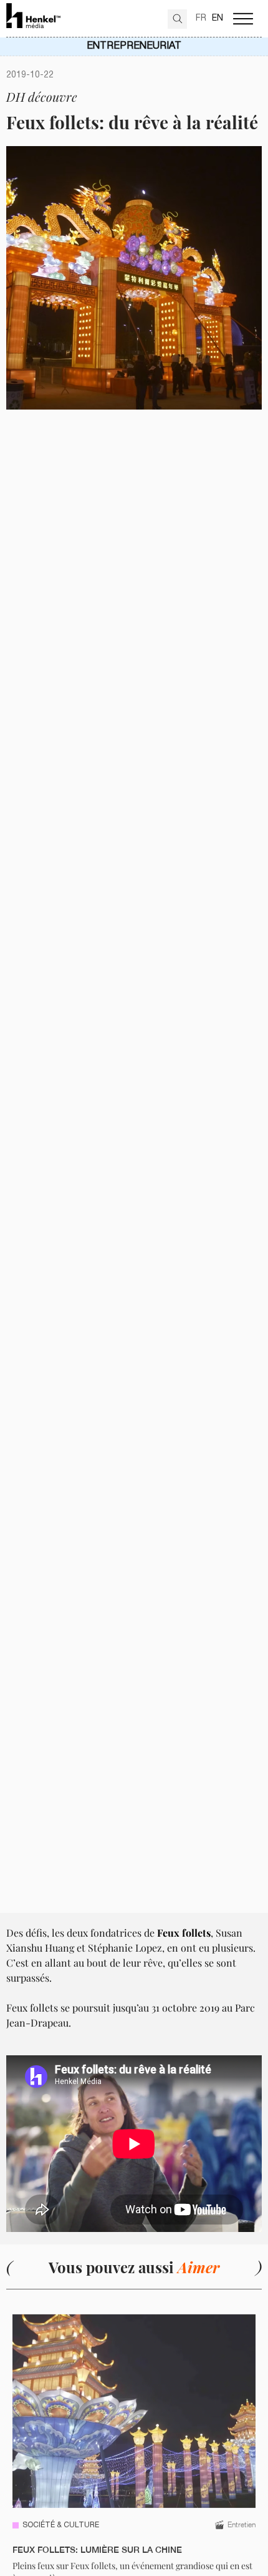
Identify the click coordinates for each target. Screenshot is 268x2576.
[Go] (177, 19)
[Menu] (243, 19)
